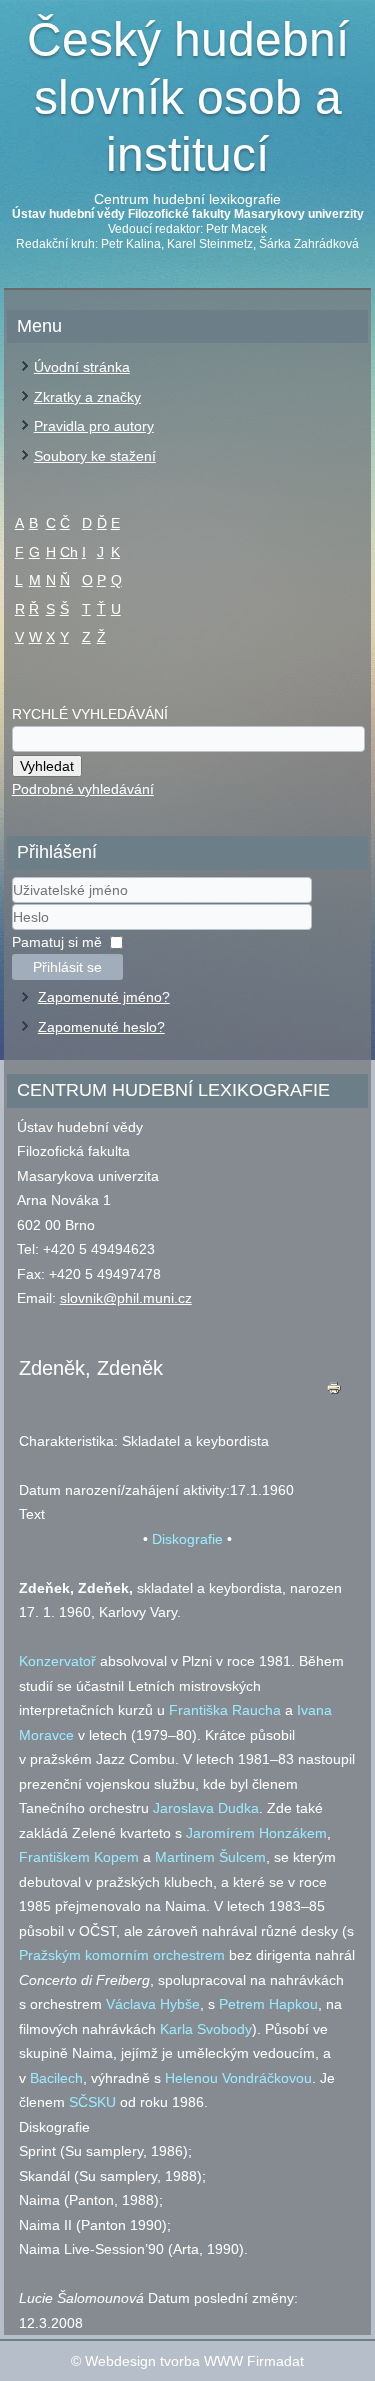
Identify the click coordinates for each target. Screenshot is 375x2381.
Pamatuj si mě (57, 942)
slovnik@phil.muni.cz (126, 1298)
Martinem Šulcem (210, 1857)
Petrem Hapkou (268, 2004)
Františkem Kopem (79, 1857)
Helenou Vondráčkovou (238, 2078)
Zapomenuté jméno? (104, 997)
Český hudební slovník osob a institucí (188, 97)
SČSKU (92, 2102)
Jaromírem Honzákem (256, 1833)
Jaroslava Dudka (206, 1808)
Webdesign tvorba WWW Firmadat (194, 2361)
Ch (69, 552)
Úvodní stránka (82, 367)
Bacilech (56, 2078)
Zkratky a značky (87, 397)
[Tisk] (334, 1392)
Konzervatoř (57, 1661)
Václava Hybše (153, 2004)
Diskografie (187, 1539)
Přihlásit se (67, 967)
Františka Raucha (225, 1710)
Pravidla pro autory (94, 426)
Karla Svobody (206, 2029)
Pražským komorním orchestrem (122, 1955)
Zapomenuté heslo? (101, 1027)
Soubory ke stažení (95, 456)
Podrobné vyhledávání (83, 789)
